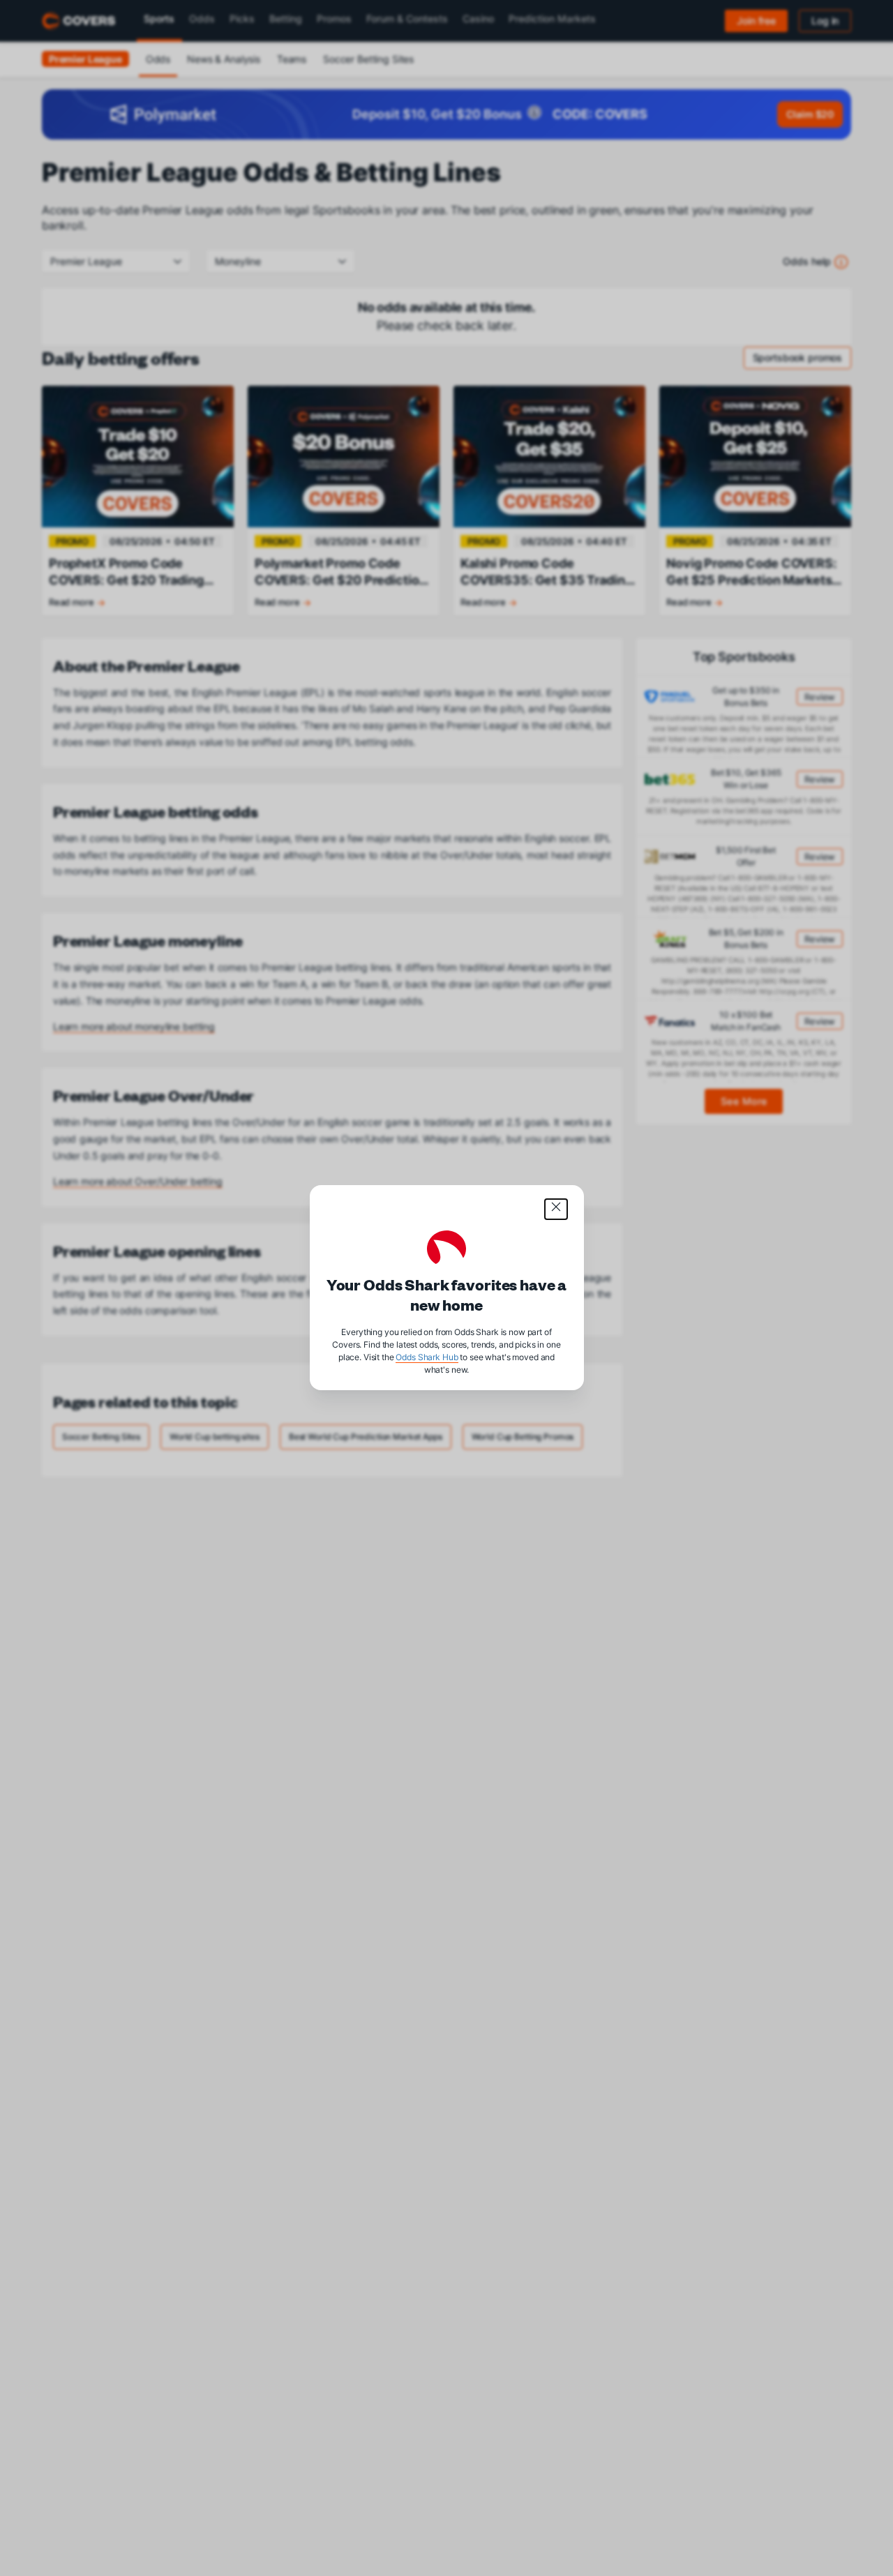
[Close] (556, 1209)
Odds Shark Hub (427, 1358)
